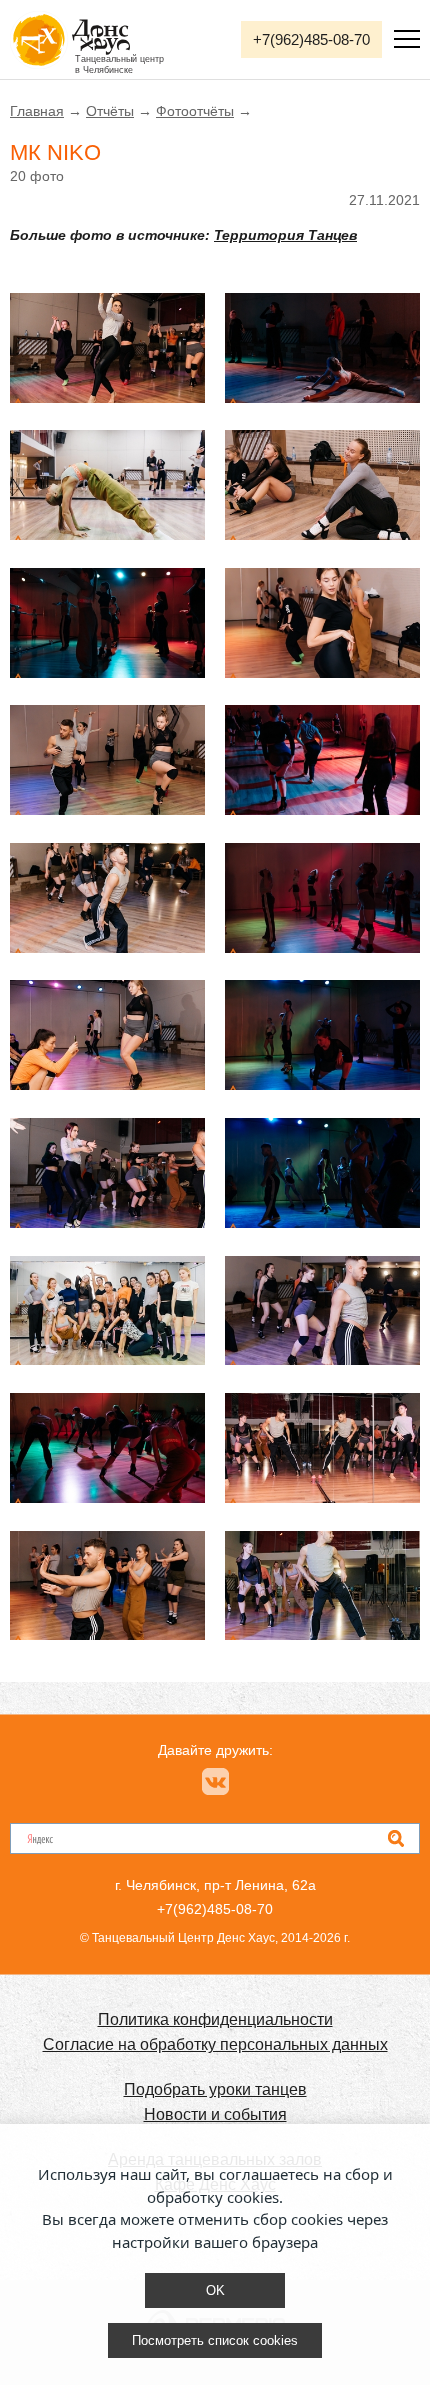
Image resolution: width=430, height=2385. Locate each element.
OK (215, 2290)
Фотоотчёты (195, 111)
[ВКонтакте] (215, 1781)
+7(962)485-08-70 (311, 39)
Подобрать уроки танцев (215, 2089)
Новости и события (215, 2114)
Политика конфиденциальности (215, 2019)
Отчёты (110, 111)
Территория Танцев (285, 235)
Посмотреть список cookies (215, 2340)
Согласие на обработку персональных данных (215, 2044)
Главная (37, 111)
